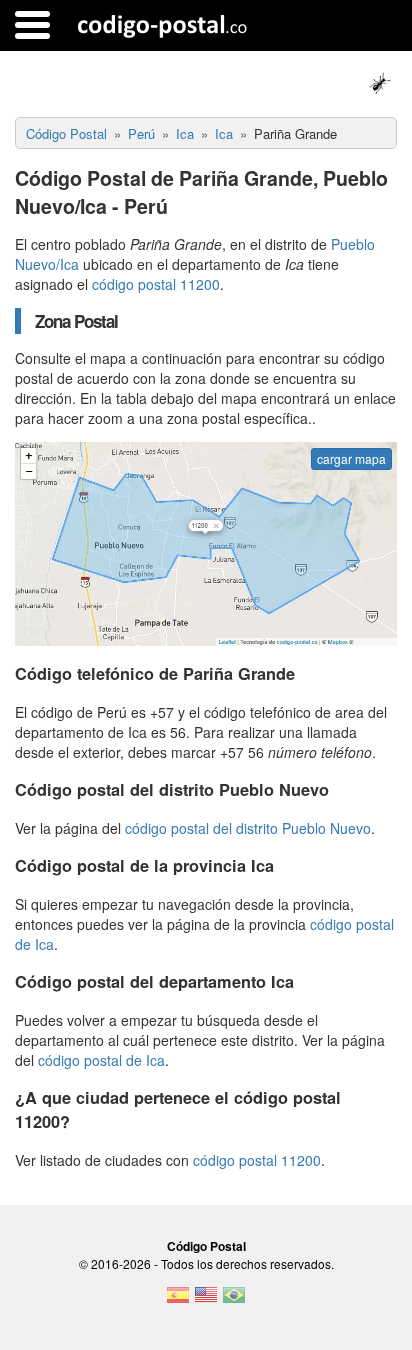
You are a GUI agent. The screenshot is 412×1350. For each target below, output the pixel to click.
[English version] (206, 1301)
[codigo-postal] (162, 25)
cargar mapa (351, 458)
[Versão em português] (234, 1301)
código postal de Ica (101, 1060)
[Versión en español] (178, 1301)
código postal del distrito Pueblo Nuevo (248, 828)
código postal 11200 (156, 284)
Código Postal (206, 1246)
